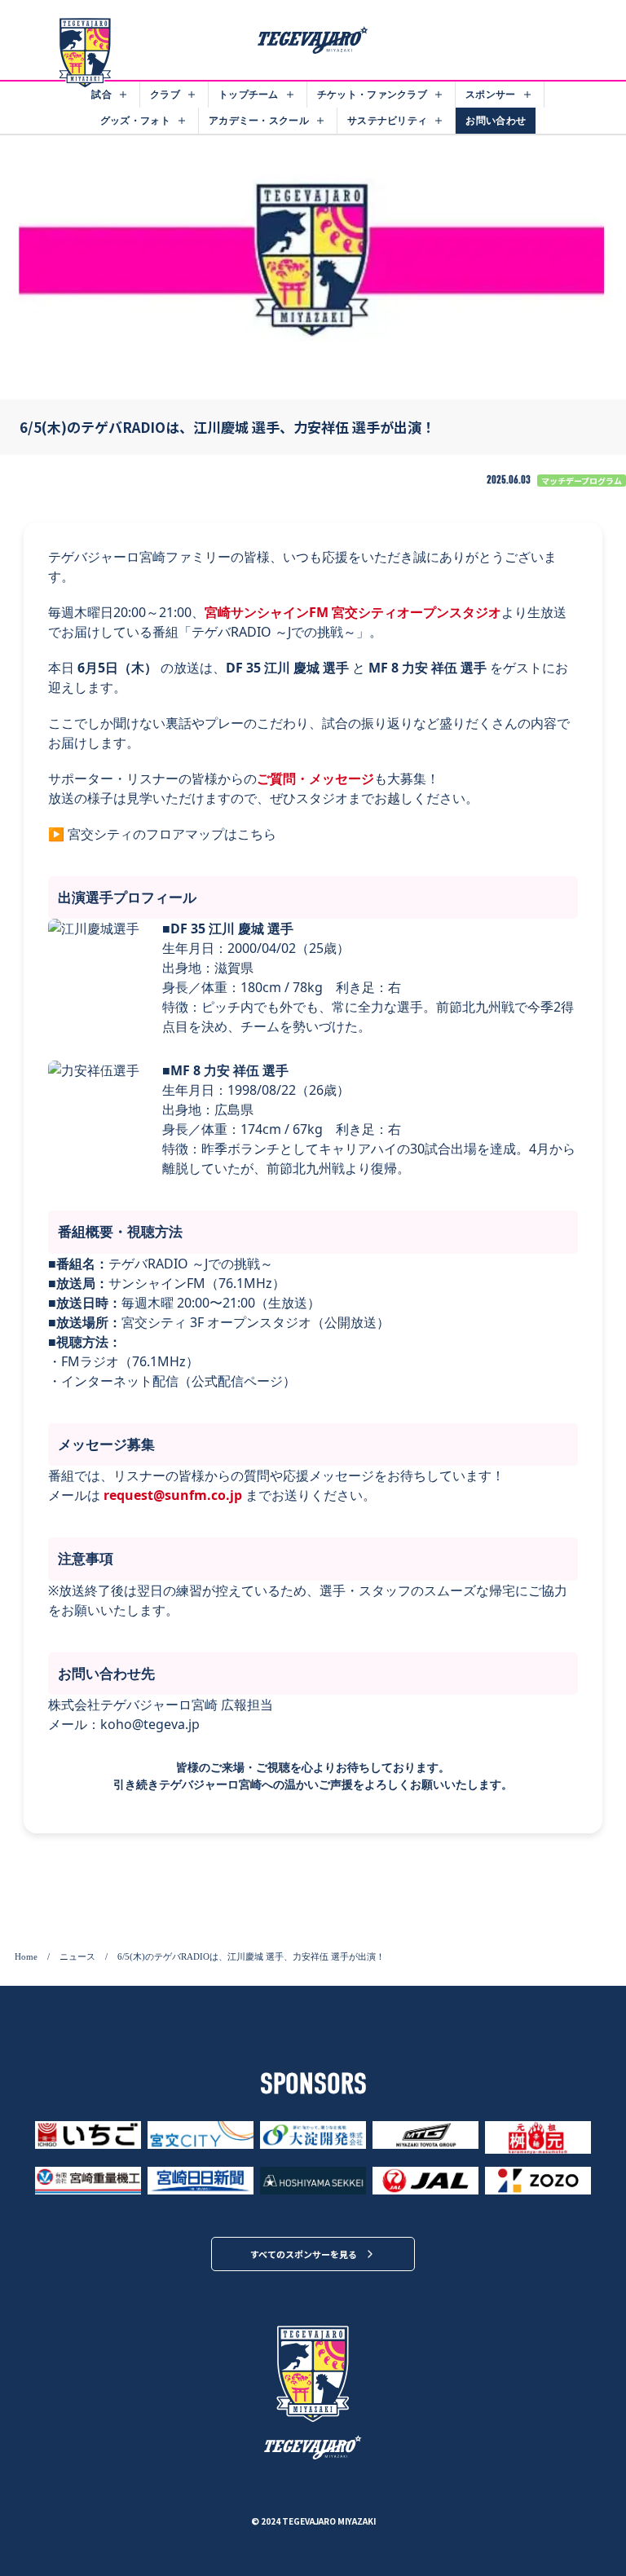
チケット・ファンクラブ (372, 94)
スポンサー (491, 94)
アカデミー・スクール (259, 120)
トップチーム (249, 94)
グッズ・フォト (135, 120)
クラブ (165, 94)
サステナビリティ (387, 120)
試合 (101, 94)
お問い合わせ (496, 120)
